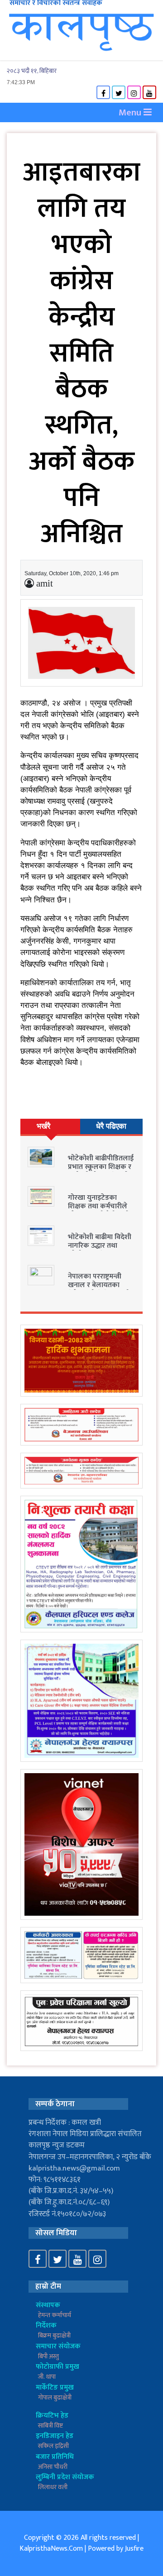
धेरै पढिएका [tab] (111, 1126)
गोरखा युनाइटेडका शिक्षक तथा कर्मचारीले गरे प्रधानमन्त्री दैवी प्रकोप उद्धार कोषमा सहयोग (101, 1211)
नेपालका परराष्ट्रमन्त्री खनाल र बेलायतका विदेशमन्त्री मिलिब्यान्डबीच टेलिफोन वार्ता (101, 1290)
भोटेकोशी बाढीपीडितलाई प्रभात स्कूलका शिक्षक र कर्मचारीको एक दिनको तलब (101, 1171)
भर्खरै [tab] (43, 1126)
